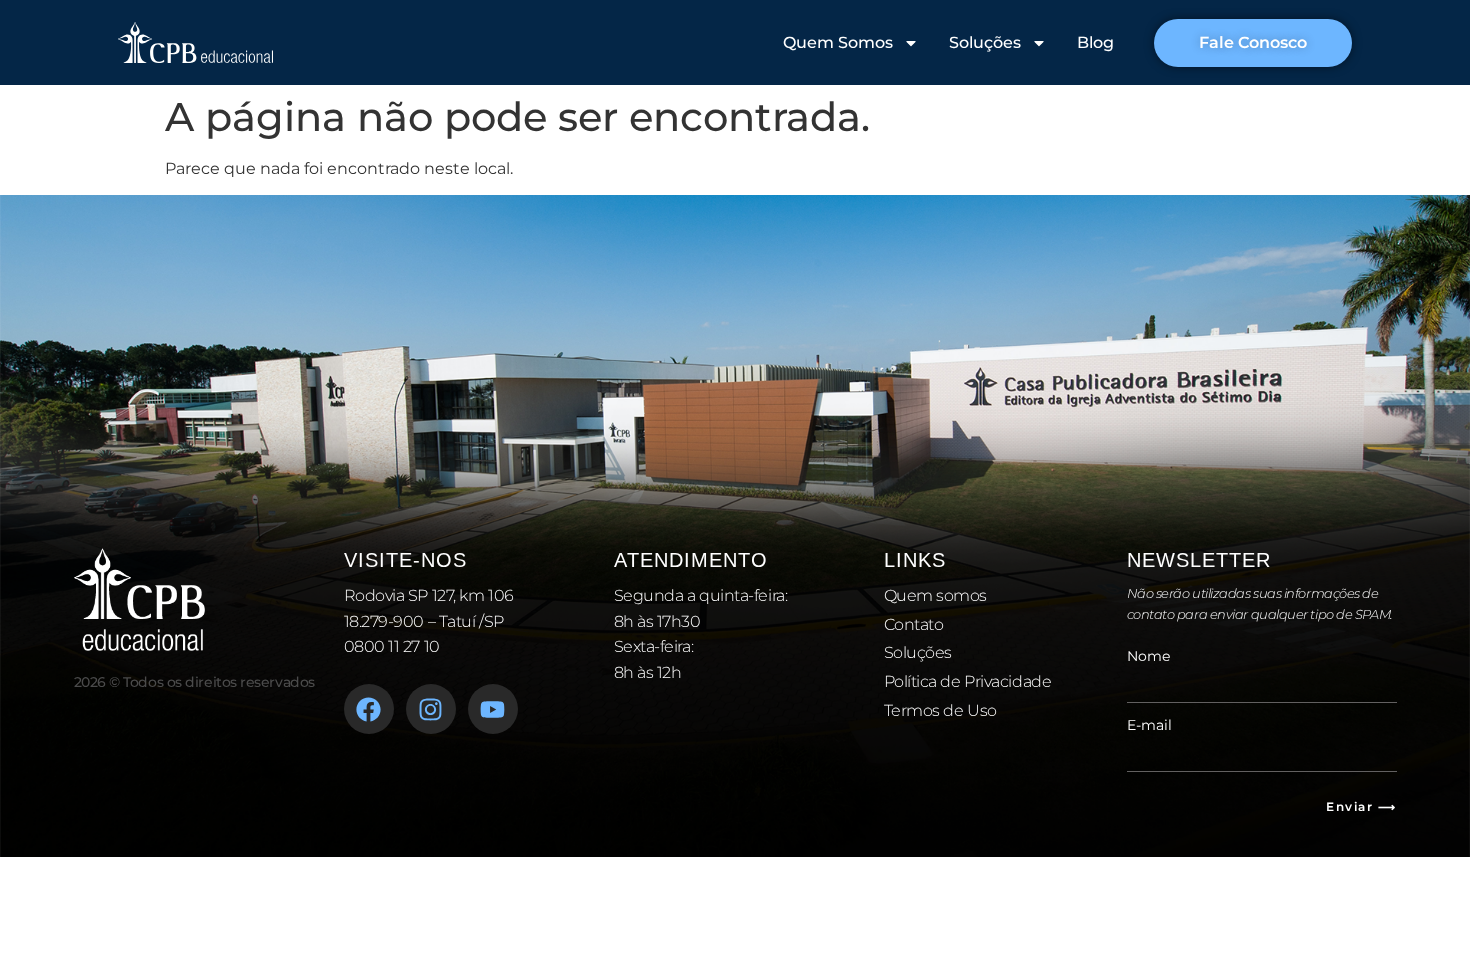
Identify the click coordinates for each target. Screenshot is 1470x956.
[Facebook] (369, 709)
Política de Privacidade (968, 681)
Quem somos (936, 595)
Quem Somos (838, 42)
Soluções (985, 42)
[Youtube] (493, 709)
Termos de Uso (940, 710)
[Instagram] (431, 709)
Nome (1148, 656)
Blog (1095, 42)
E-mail (1149, 725)
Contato (914, 624)
